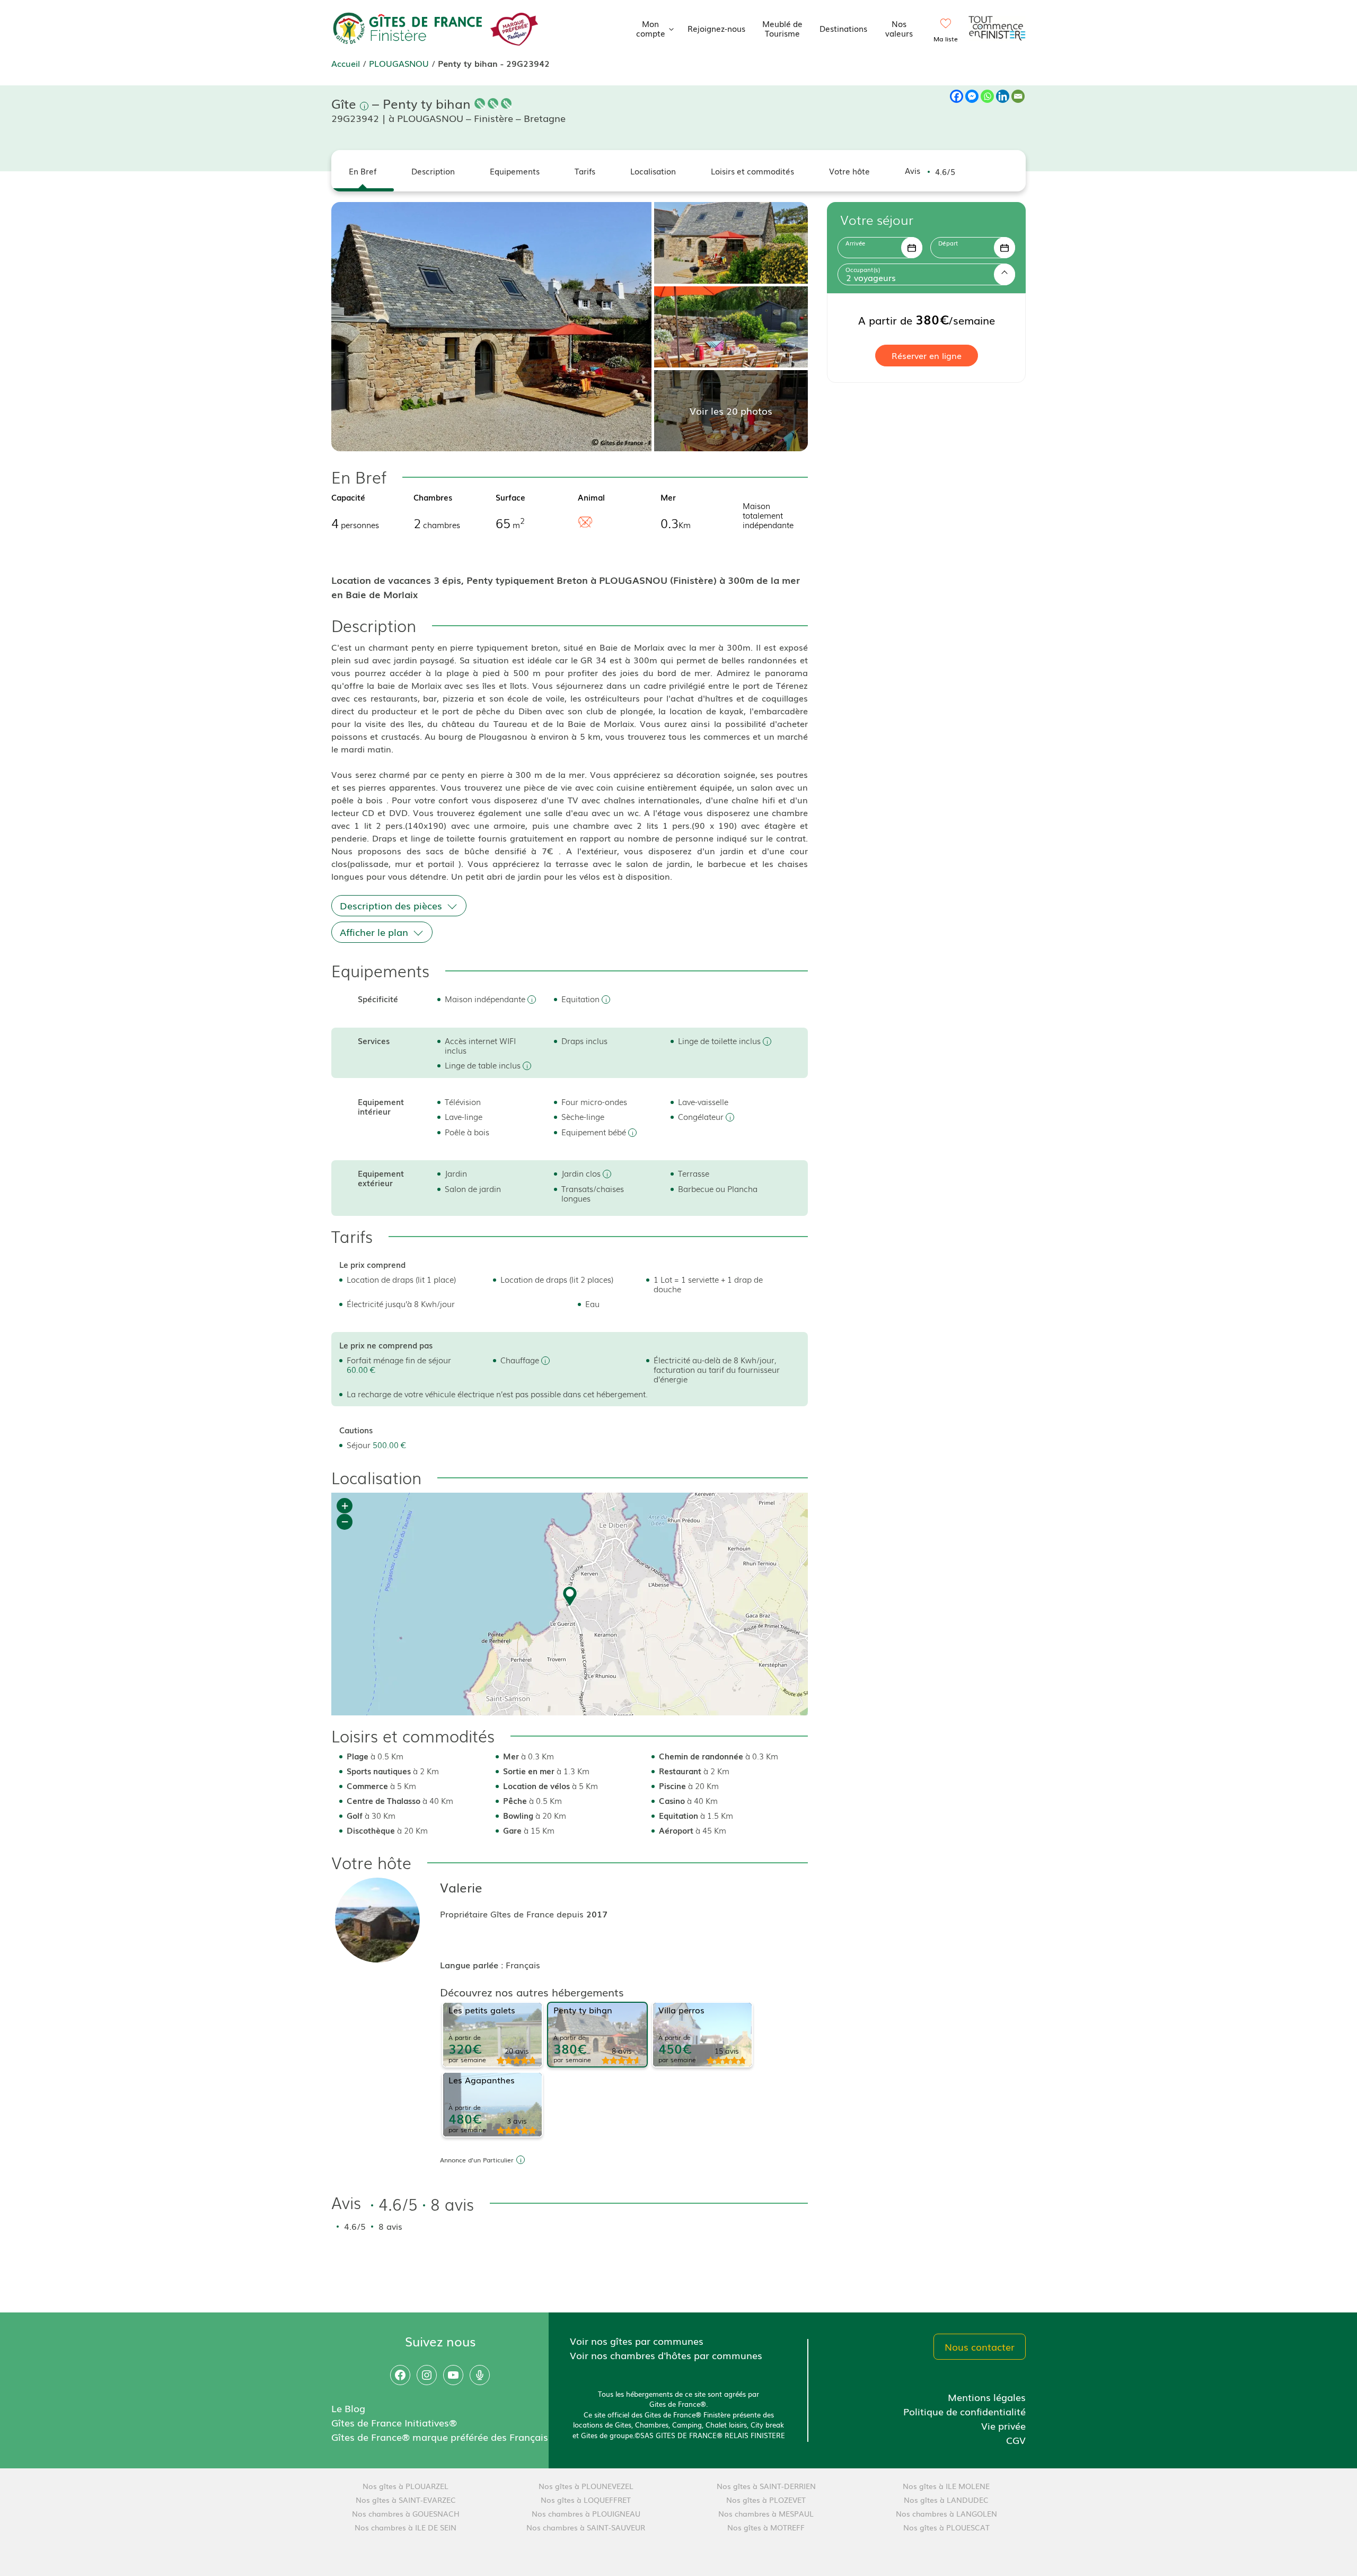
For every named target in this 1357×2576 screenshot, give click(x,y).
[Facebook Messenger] (972, 96)
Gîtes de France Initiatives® (394, 2422)
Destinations (843, 28)
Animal (591, 497)
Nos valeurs (899, 28)
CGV (1016, 2440)
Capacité (348, 497)
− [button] (345, 1522)
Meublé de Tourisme (782, 28)
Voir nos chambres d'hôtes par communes (666, 2355)
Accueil (346, 63)
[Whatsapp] (987, 96)
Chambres (433, 497)
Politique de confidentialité (964, 2411)
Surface (510, 497)
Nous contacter (980, 2346)
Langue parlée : (473, 1965)
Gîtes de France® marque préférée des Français (440, 2437)
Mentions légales (987, 2397)
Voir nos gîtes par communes (637, 2341)
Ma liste (946, 39)
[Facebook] (957, 96)
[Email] (1018, 96)
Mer (668, 497)
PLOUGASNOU (399, 63)
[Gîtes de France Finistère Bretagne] (408, 27)
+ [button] (345, 1506)
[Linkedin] (1003, 96)
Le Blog (348, 2408)
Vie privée (1003, 2425)
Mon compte (651, 28)
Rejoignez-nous (716, 28)
